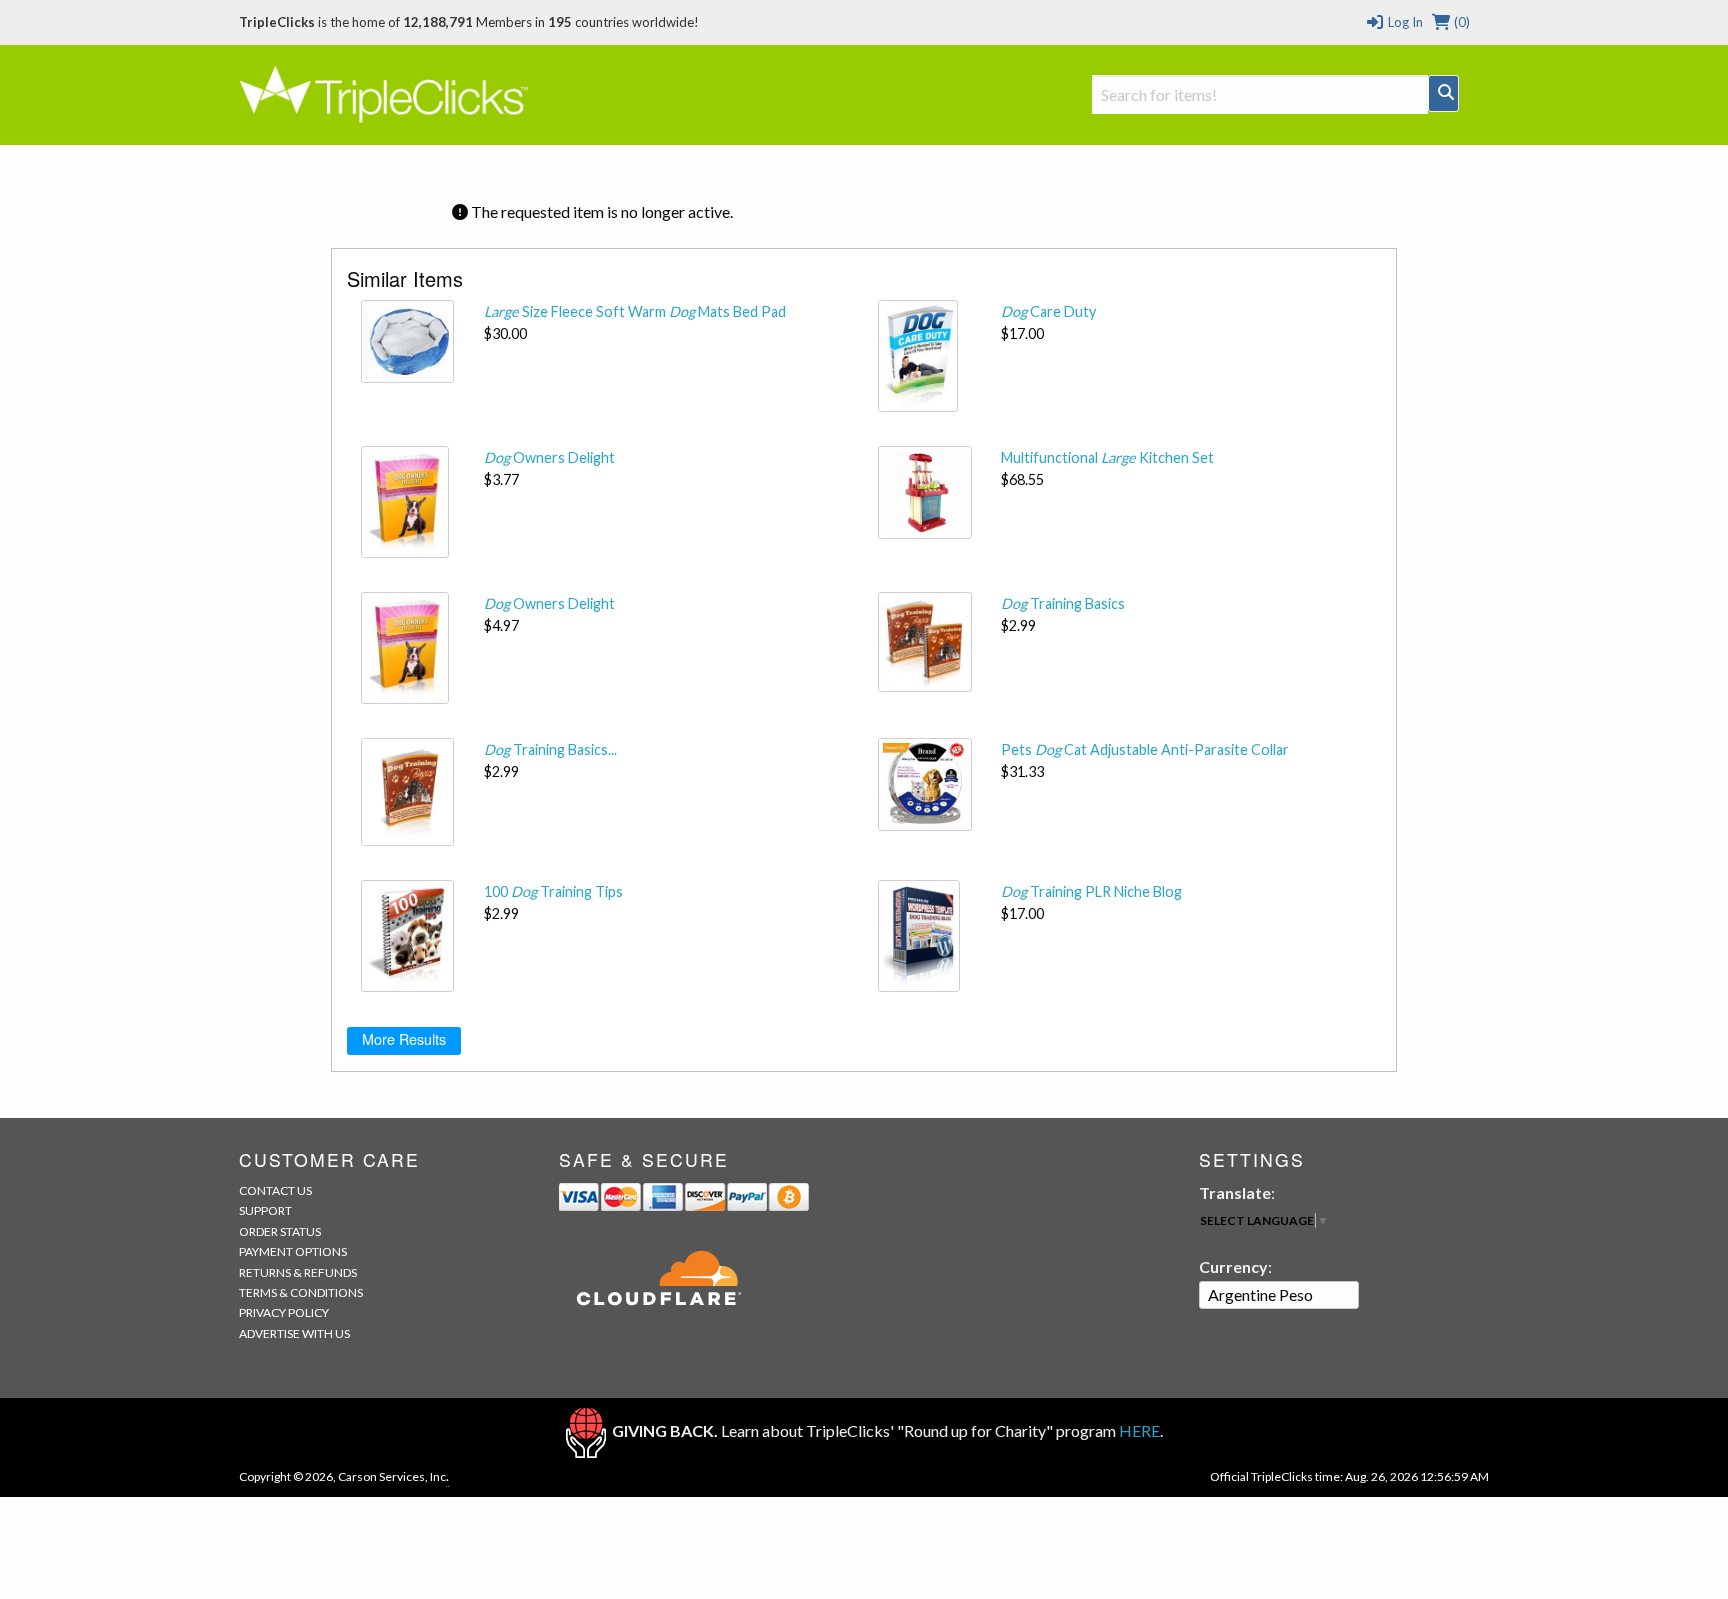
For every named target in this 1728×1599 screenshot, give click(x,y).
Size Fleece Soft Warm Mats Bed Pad (635, 311)
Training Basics (1063, 603)
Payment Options (293, 1251)
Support (265, 1210)
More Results (404, 1038)
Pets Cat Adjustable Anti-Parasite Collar (1145, 749)
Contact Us (275, 1190)
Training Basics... (550, 749)
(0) (1460, 22)
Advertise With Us (294, 1333)
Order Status (280, 1231)
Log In (1403, 22)
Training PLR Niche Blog (1091, 891)
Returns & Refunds (298, 1272)
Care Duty (1048, 311)
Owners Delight (549, 457)
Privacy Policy (284, 1312)
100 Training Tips (553, 891)
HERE (1139, 1430)
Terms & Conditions (301, 1292)
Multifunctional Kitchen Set (1107, 457)
